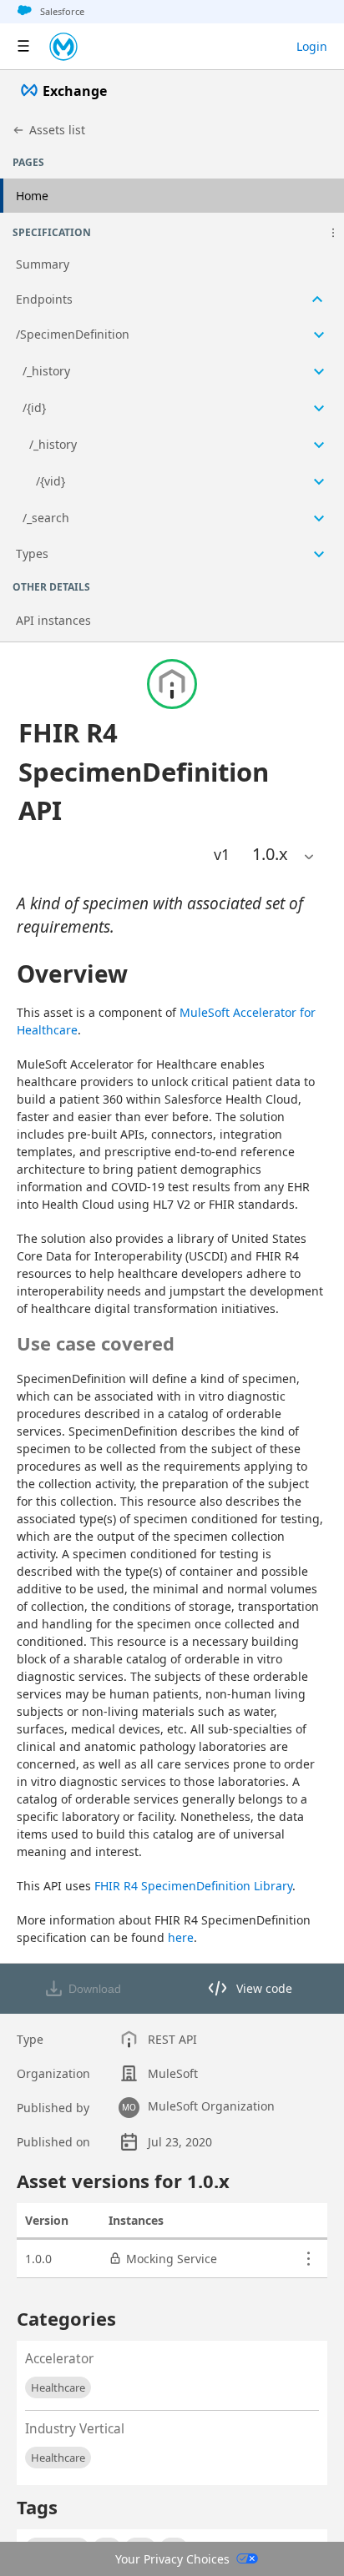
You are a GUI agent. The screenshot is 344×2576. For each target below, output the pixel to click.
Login (312, 46)
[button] (333, 233)
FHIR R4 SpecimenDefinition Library (193, 1886)
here (181, 1937)
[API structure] (172, 410)
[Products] (23, 47)
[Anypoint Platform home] (63, 47)
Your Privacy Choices (172, 2559)
